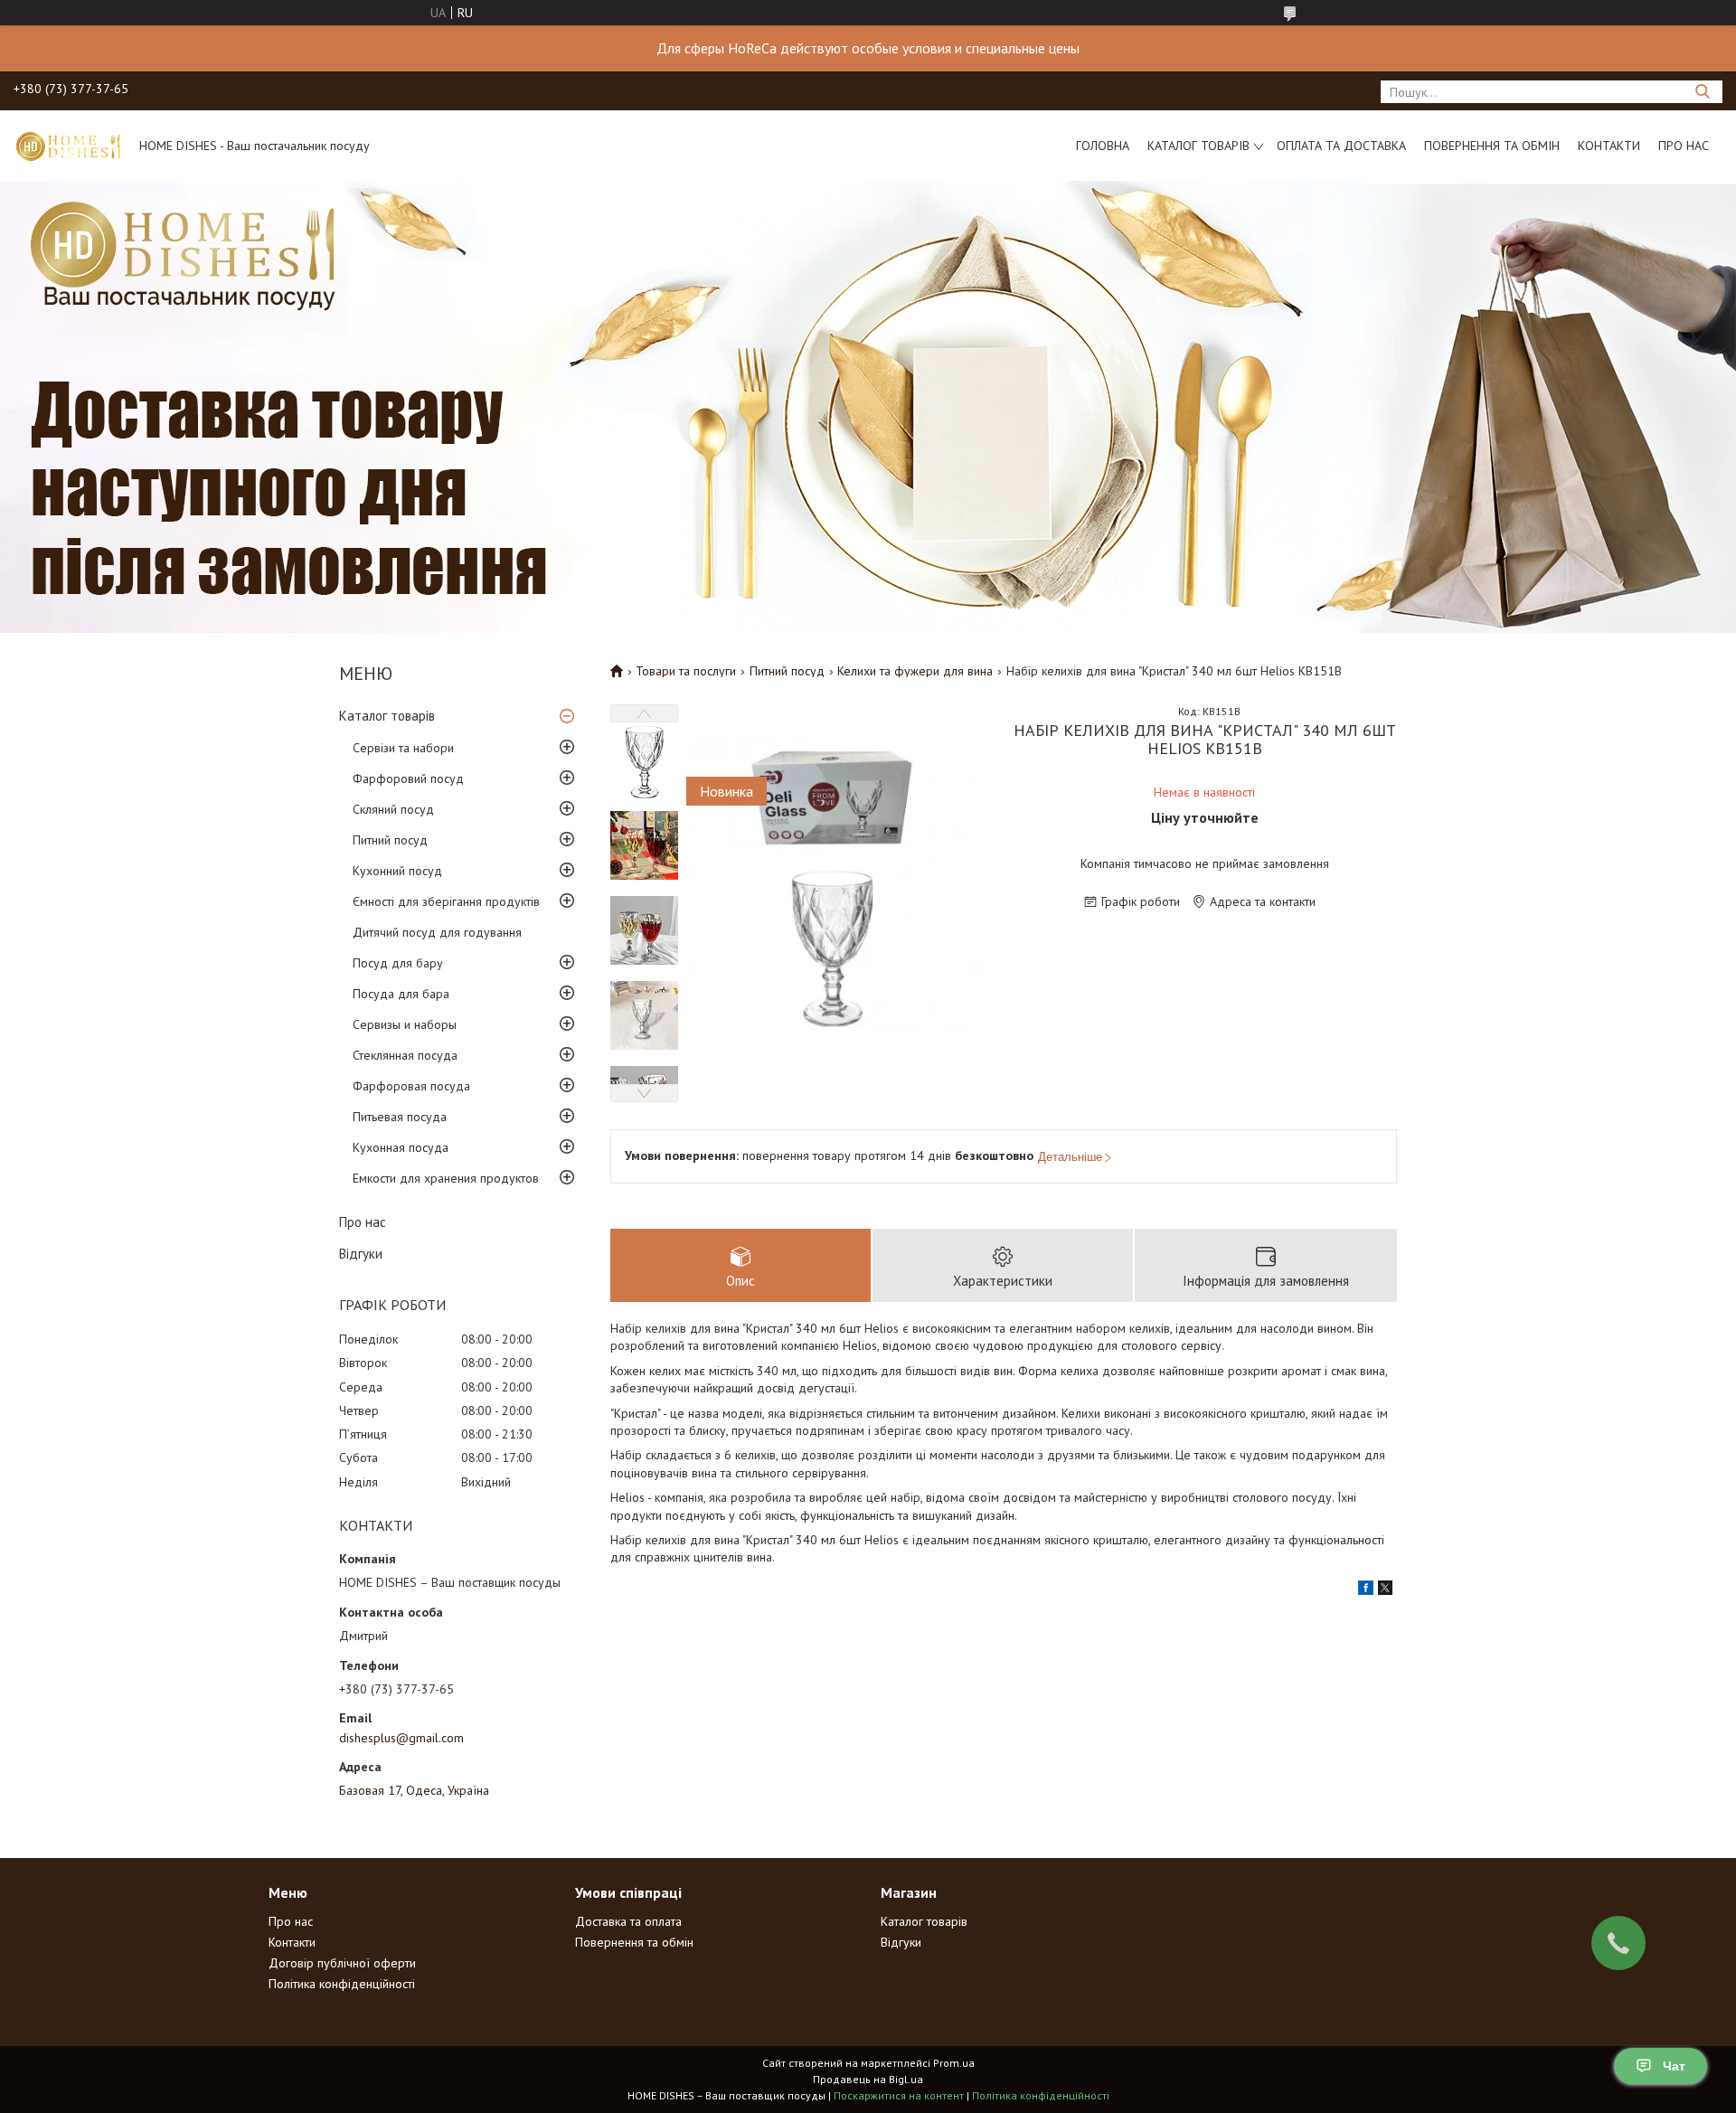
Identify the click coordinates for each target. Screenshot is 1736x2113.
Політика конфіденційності (342, 1984)
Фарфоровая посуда (411, 1086)
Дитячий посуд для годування (437, 932)
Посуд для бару (398, 963)
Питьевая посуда (400, 1117)
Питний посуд (390, 840)
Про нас (1684, 146)
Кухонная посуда (401, 1147)
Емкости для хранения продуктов (446, 1178)
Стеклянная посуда (405, 1055)
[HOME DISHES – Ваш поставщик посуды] (68, 146)
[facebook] (1366, 1590)
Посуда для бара (401, 994)
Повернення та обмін (1492, 146)
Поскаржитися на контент (899, 2095)
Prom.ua (954, 2063)
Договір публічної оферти (342, 1963)
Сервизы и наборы (405, 1024)
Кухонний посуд (397, 871)
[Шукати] (1702, 92)
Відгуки (361, 1254)
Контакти (1609, 146)
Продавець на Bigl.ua (868, 2079)
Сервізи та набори (403, 748)
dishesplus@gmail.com (401, 1738)
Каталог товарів (1198, 146)
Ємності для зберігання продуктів (446, 901)
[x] (1385, 1590)
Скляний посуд (393, 809)
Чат (1674, 2066)
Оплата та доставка (1341, 146)
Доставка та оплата (628, 1921)
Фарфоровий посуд (408, 778)
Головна (1103, 146)
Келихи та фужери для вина (915, 671)
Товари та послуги (686, 671)
